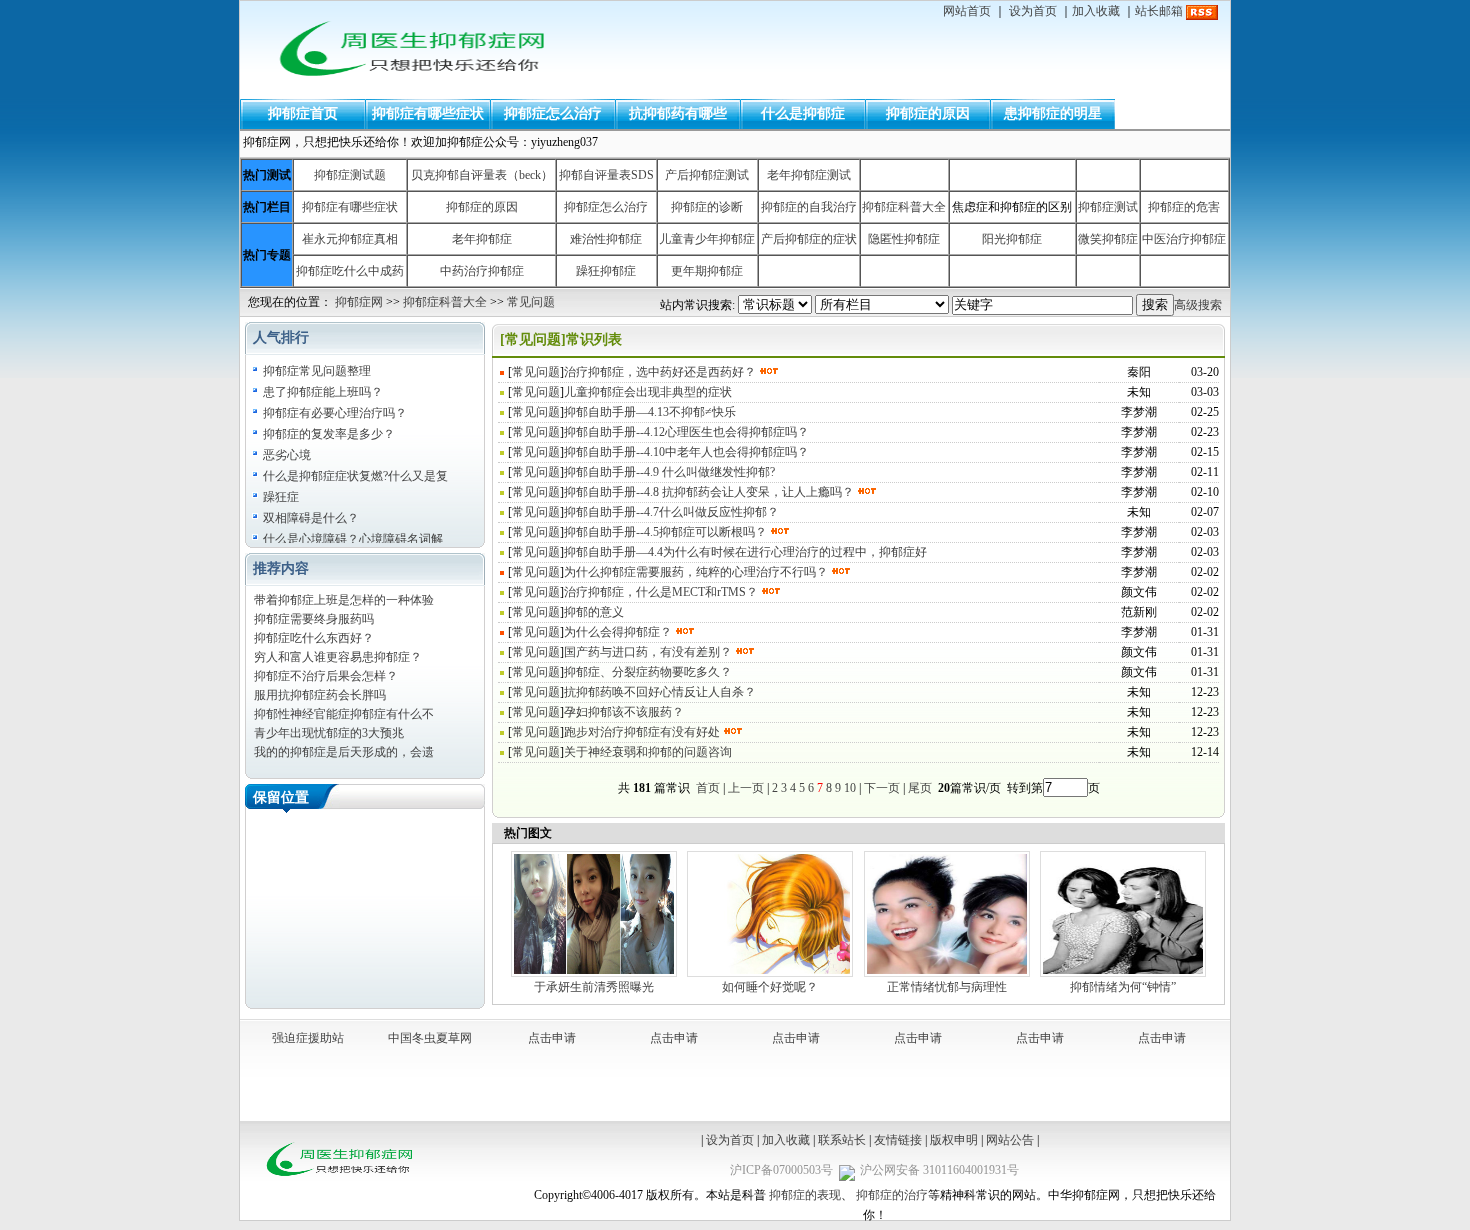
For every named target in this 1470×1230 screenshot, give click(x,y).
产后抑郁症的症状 (809, 239)
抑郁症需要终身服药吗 (314, 619)
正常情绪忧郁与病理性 (947, 987)
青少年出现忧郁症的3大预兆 (329, 733)
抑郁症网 (359, 302)
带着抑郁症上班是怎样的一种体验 (344, 600)
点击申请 (552, 1038)
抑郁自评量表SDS (606, 175)
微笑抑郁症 (1108, 239)
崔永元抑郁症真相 (350, 239)
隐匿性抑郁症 (904, 239)
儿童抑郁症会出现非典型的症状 (648, 392)
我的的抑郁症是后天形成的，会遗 (344, 752)
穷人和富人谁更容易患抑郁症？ (338, 657)
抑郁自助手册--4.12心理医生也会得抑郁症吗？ (686, 432)
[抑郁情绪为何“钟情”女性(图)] (1123, 975)
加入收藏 (1096, 11)
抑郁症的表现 (805, 1195)
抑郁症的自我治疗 (809, 207)
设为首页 (1033, 11)
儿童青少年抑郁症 (707, 239)
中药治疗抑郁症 (482, 271)
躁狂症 (281, 497)
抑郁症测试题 (350, 175)
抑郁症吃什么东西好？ (314, 638)
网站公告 (1010, 1140)
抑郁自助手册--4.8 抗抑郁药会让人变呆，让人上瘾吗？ (709, 492)
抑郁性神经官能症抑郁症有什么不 (344, 714)
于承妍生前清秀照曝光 (594, 987)
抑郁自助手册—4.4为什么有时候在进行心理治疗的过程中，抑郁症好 (745, 552)
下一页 (882, 788)
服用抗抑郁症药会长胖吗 (320, 695)
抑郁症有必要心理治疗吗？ (335, 413)
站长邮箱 (1159, 11)
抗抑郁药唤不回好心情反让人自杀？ (660, 692)
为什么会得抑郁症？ (618, 632)
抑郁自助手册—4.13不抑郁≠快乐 (650, 412)
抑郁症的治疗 (892, 1195)
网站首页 (967, 11)
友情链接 (898, 1140)
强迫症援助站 (308, 1038)
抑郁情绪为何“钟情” (1123, 987)
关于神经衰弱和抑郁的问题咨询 (648, 752)
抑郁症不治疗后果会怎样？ (326, 676)
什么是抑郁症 (803, 113)
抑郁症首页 (303, 113)
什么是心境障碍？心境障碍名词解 (353, 539)
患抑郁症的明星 (1053, 113)
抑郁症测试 (1108, 207)
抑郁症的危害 (1184, 207)
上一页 (746, 788)
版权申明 (954, 1140)
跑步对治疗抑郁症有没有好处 (642, 732)
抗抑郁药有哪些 (678, 113)
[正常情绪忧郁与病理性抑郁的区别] (947, 975)
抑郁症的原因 (928, 113)
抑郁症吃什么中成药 (350, 271)
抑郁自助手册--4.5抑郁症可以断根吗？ (665, 532)
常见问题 (531, 302)
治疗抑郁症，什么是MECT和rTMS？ (661, 592)
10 (850, 788)
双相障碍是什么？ (311, 518)
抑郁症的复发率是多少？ (329, 434)
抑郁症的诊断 (707, 207)
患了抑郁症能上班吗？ (323, 392)
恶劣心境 (287, 455)
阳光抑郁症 (1012, 239)
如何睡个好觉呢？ (770, 987)
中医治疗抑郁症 (1184, 239)
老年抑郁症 (482, 239)
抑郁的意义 (594, 612)
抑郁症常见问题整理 (317, 371)
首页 (708, 788)
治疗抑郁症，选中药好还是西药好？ (660, 372)
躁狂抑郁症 (606, 271)
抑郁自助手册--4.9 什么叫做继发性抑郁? (669, 472)
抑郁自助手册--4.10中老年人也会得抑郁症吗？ (686, 452)
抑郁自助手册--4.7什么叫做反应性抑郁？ (671, 512)
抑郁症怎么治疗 (553, 113)
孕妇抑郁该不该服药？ (624, 712)
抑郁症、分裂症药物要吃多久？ (648, 672)
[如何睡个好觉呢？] (770, 975)
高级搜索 (1198, 305)
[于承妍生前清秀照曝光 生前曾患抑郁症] (594, 975)
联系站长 (842, 1140)
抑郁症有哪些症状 (428, 113)
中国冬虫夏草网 (430, 1038)
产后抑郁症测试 (707, 175)
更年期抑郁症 (707, 271)
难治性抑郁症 (606, 239)
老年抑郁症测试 (809, 175)
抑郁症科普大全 (904, 207)
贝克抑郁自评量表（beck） (482, 175)
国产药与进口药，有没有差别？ (648, 652)
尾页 (921, 788)
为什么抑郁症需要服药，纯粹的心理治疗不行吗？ (696, 572)
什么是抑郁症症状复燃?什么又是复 (355, 476)
